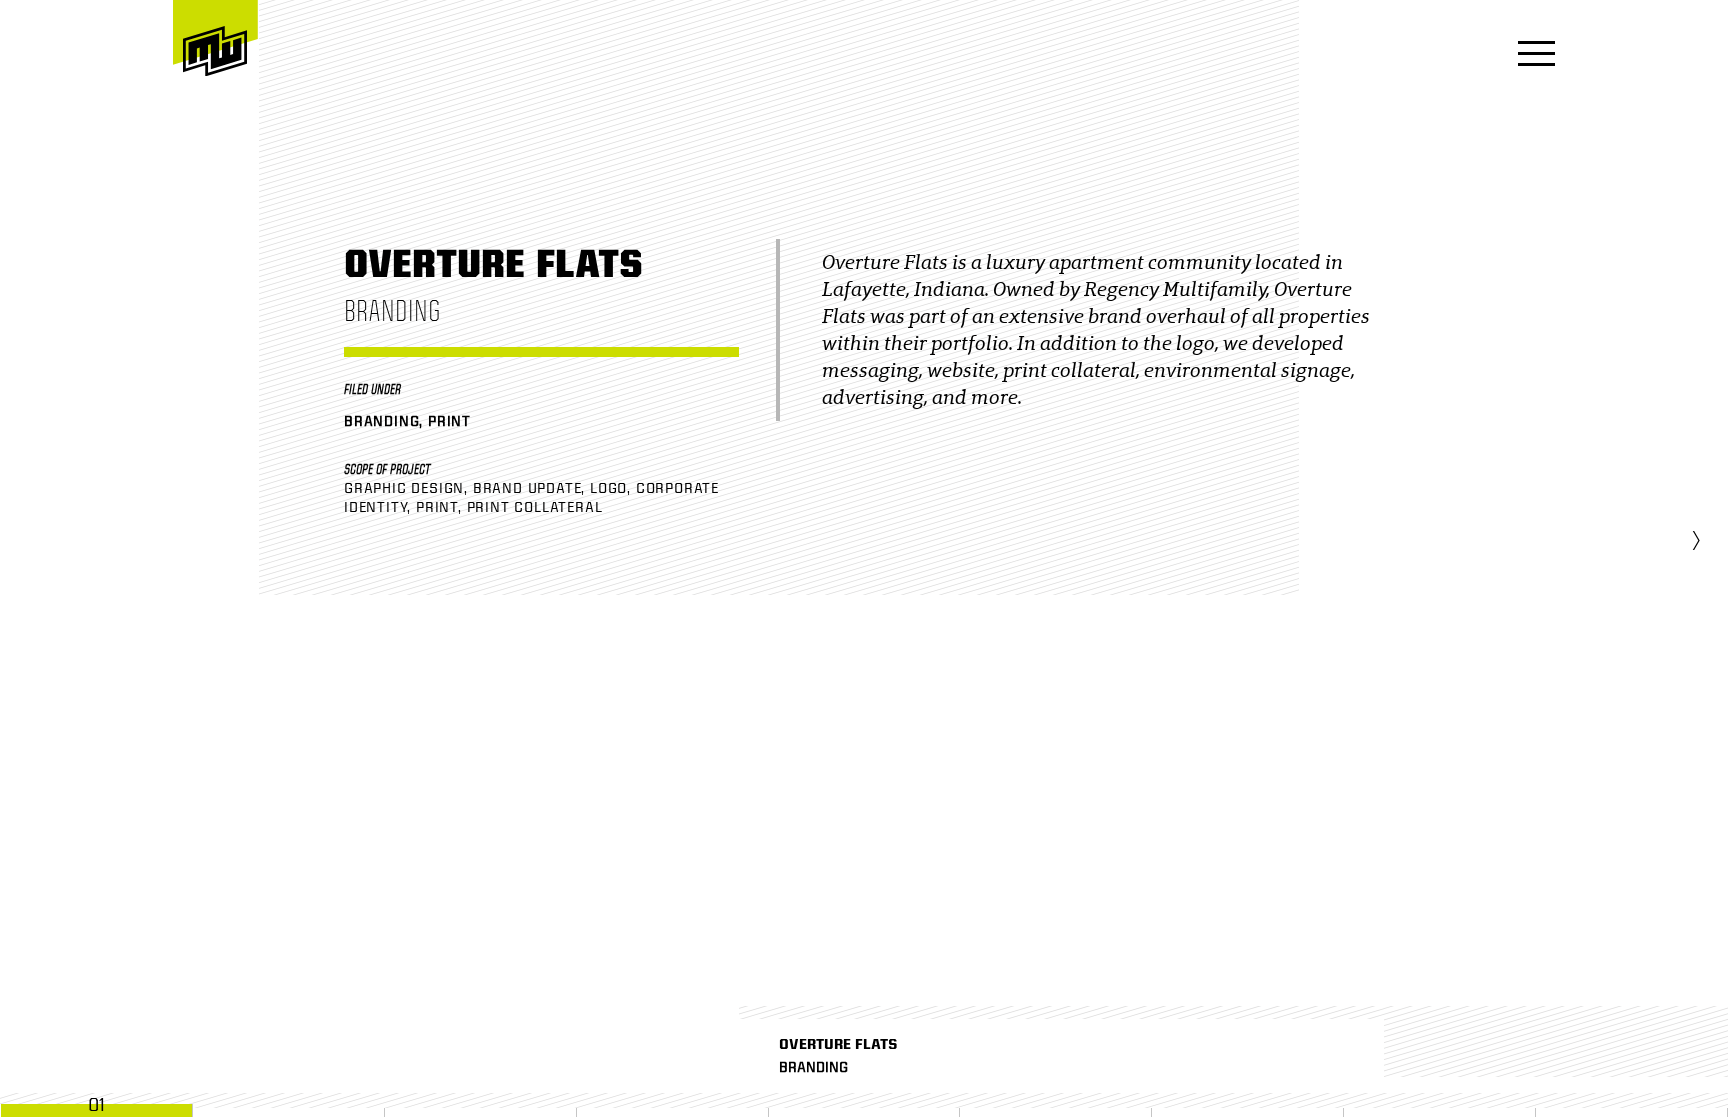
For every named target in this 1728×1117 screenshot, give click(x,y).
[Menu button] (1530, 55)
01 (96, 1105)
